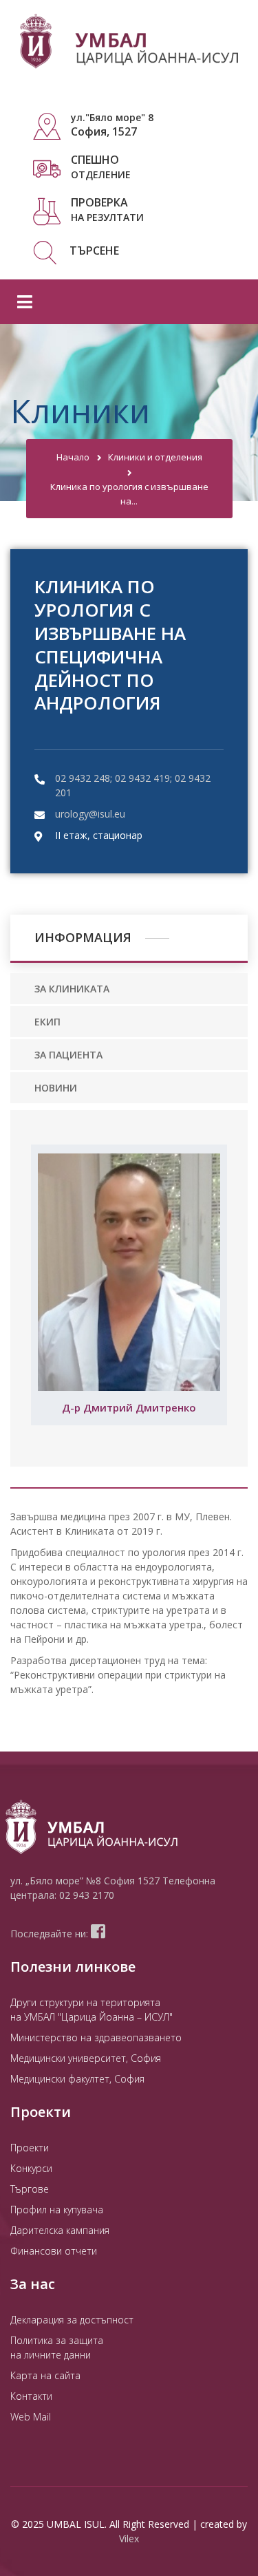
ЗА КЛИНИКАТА (72, 989)
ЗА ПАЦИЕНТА (68, 1055)
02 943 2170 (87, 1895)
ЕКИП (47, 1022)
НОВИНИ (56, 1088)
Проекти (30, 2148)
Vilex (129, 2538)
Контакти (31, 2396)
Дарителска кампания (60, 2230)
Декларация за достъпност (72, 2320)
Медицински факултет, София (77, 2079)
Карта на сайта (45, 2375)
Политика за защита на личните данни (57, 2348)
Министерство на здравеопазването (96, 2037)
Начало (73, 457)
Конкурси (31, 2168)
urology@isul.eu (90, 814)
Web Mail (31, 2417)
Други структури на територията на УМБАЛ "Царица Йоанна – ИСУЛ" (92, 2010)
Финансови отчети (54, 2251)
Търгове (30, 2189)
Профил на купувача (57, 2210)
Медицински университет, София (86, 2058)
